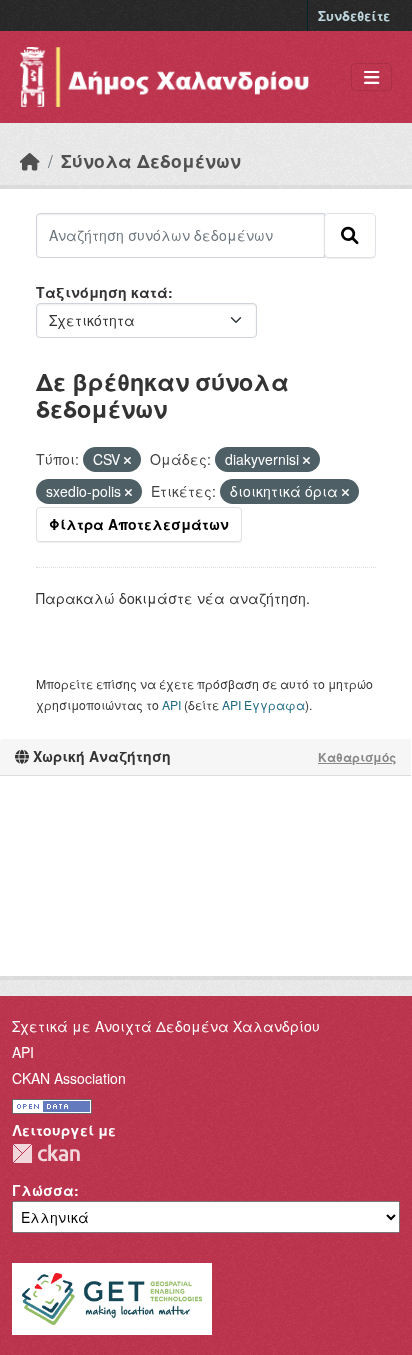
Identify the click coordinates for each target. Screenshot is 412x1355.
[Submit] (350, 235)
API (171, 704)
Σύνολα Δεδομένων (151, 160)
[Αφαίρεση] (127, 460)
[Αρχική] (30, 160)
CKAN (46, 1153)
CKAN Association (69, 1078)
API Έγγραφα (263, 704)
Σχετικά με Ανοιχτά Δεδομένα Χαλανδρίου (166, 1026)
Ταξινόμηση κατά (102, 292)
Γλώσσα (43, 1190)
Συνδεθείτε (354, 15)
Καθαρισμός (357, 757)
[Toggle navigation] (371, 77)
